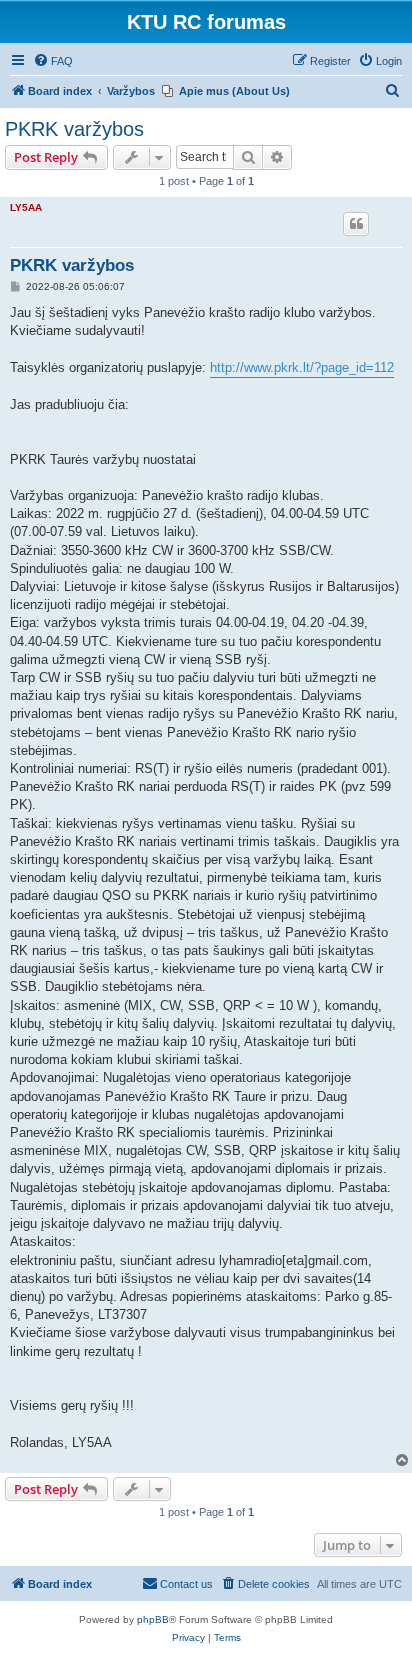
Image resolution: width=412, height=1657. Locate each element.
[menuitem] (53, 61)
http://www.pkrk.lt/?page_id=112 (302, 367)
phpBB (153, 1619)
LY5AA (26, 207)
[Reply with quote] (356, 224)
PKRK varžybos (74, 129)
